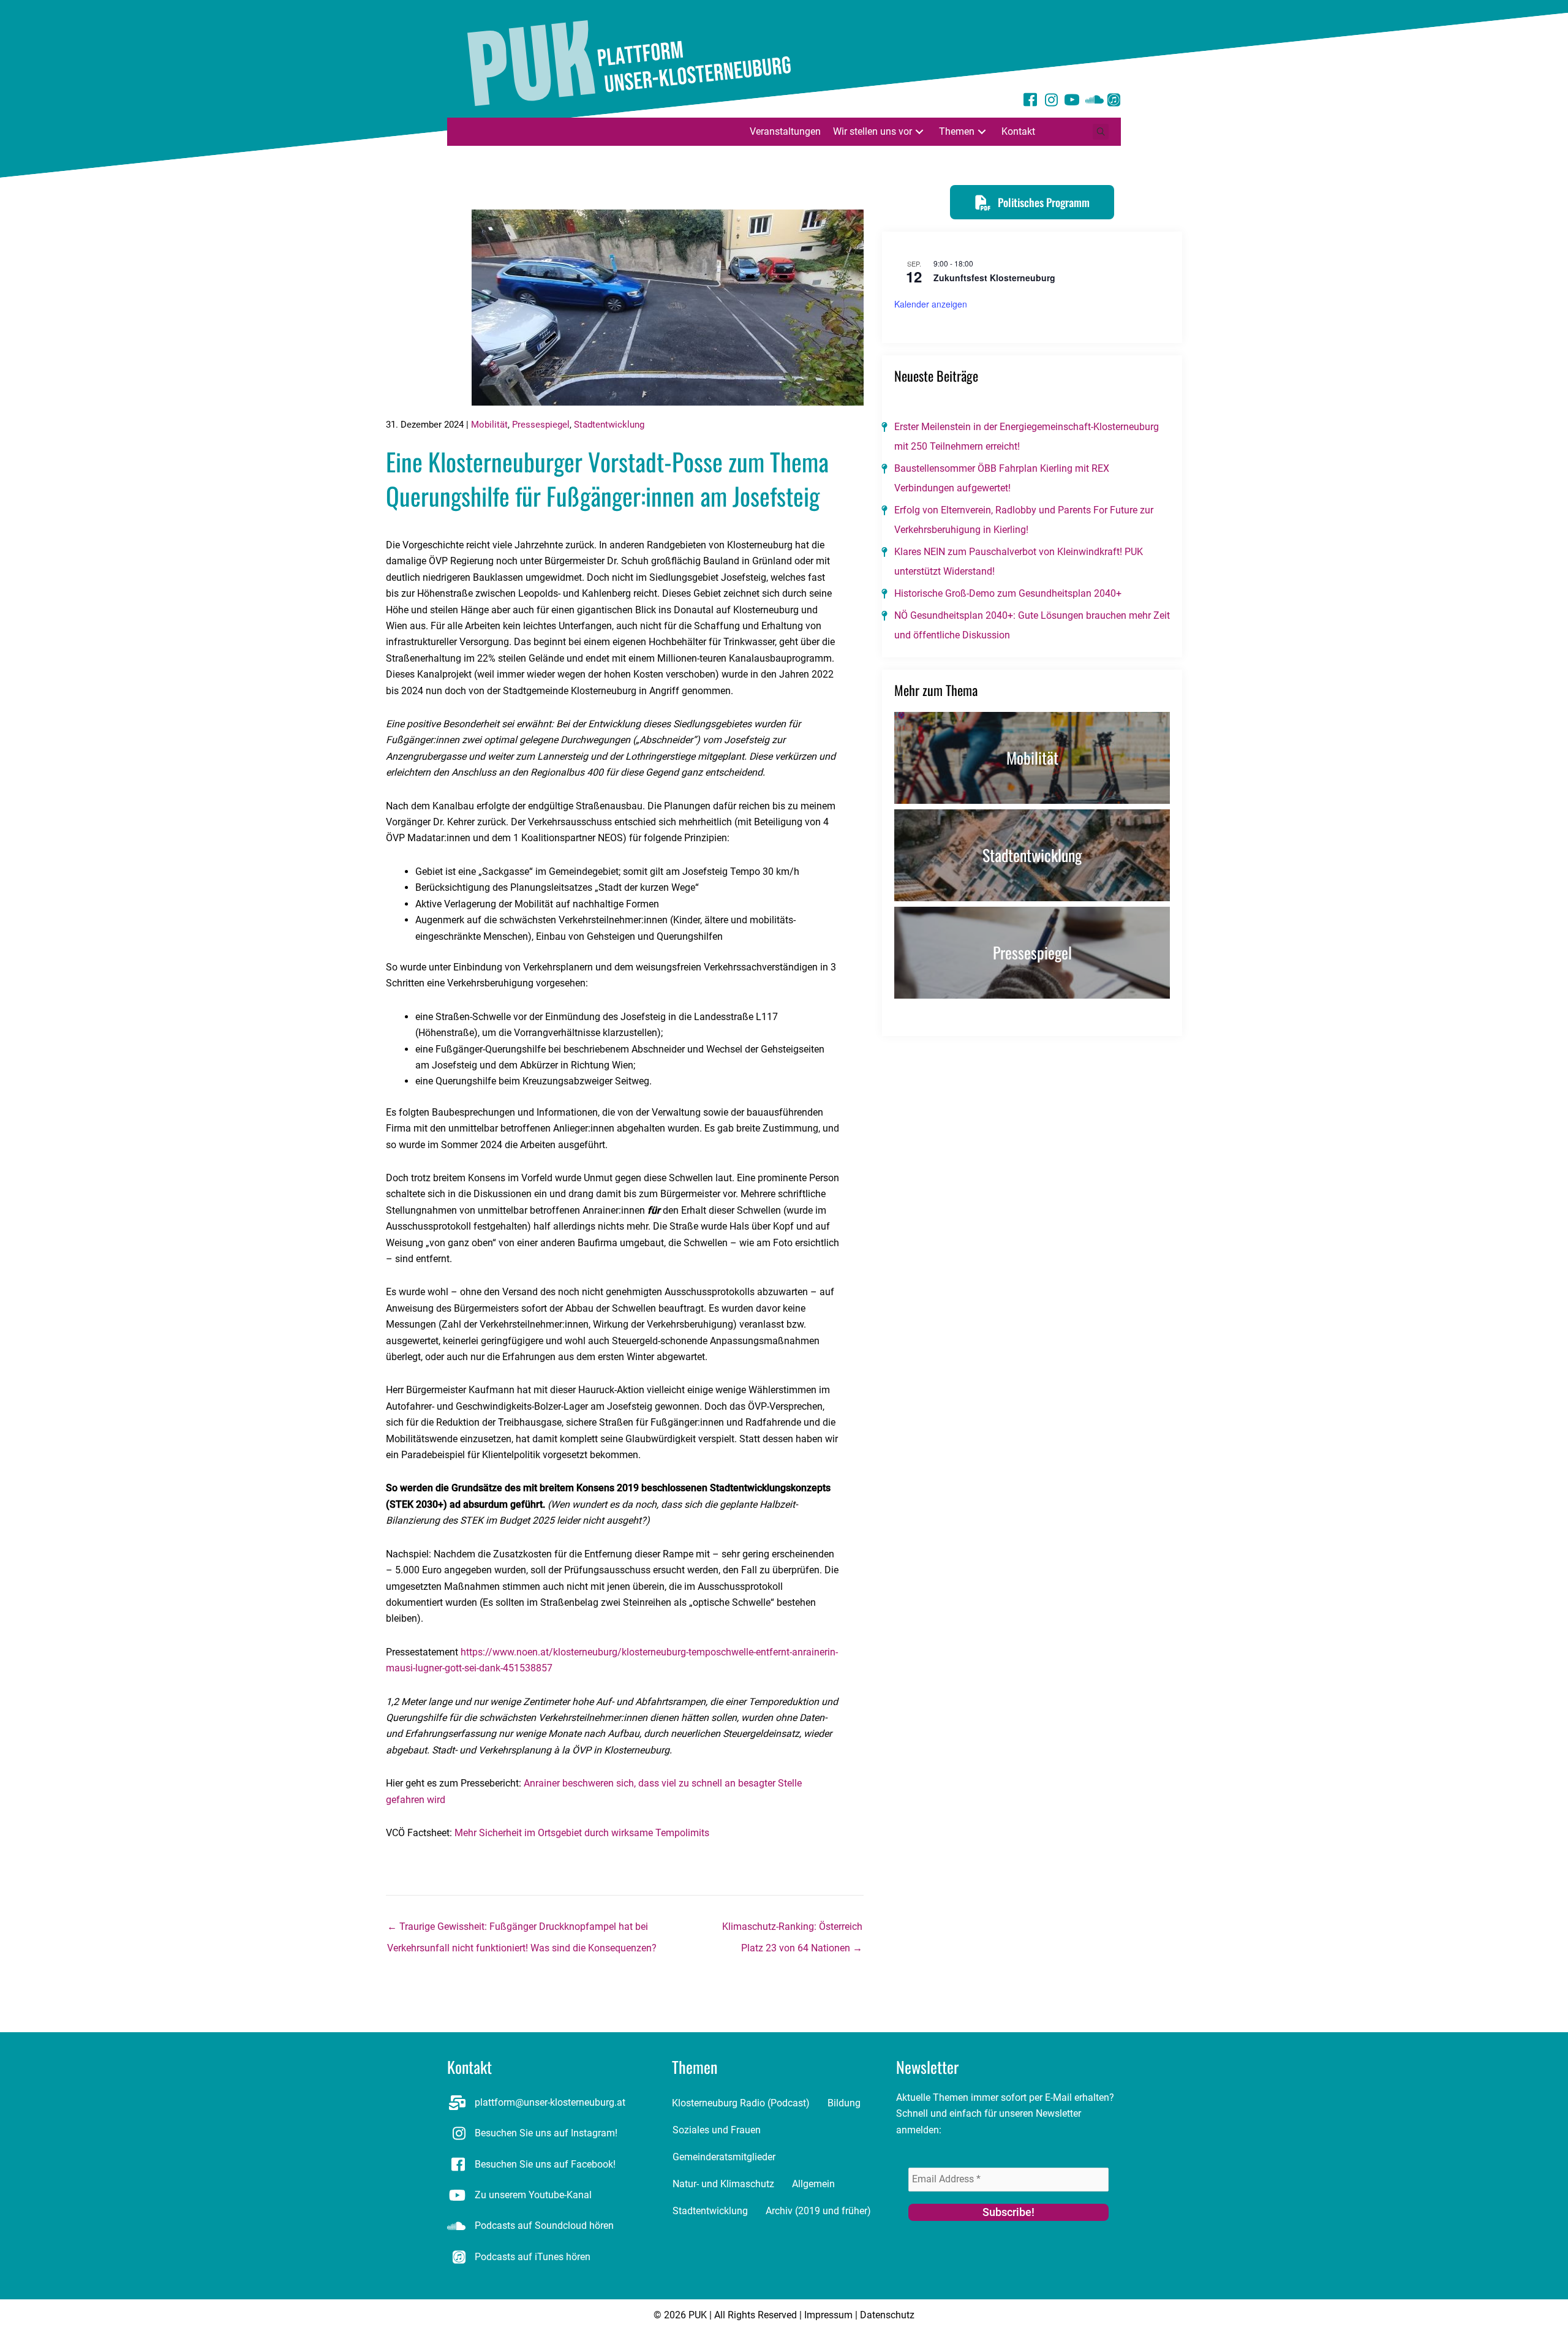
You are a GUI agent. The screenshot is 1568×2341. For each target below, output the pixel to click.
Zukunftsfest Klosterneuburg (994, 278)
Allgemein (813, 2184)
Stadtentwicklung (609, 425)
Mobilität (489, 425)
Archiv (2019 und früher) (818, 2211)
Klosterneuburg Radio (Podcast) (741, 2103)
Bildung (844, 2103)
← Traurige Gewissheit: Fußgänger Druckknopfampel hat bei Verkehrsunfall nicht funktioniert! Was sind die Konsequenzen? (522, 1930)
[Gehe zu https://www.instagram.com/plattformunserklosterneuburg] (1051, 101)
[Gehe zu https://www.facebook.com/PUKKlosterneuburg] (1030, 102)
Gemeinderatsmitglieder (724, 2157)
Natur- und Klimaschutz (723, 2184)
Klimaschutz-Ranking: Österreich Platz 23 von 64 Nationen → (792, 1930)
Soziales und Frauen (717, 2130)
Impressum (828, 2315)
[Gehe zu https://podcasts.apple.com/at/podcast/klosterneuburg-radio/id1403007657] (1114, 101)
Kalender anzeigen (931, 304)
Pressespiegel (541, 425)
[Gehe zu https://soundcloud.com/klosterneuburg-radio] (1093, 101)
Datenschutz (887, 2315)
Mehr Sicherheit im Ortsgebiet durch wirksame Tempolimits (582, 1833)
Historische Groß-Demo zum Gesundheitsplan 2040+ (1008, 593)
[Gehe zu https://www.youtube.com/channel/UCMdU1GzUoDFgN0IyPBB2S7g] (1072, 102)
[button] (919, 131)
